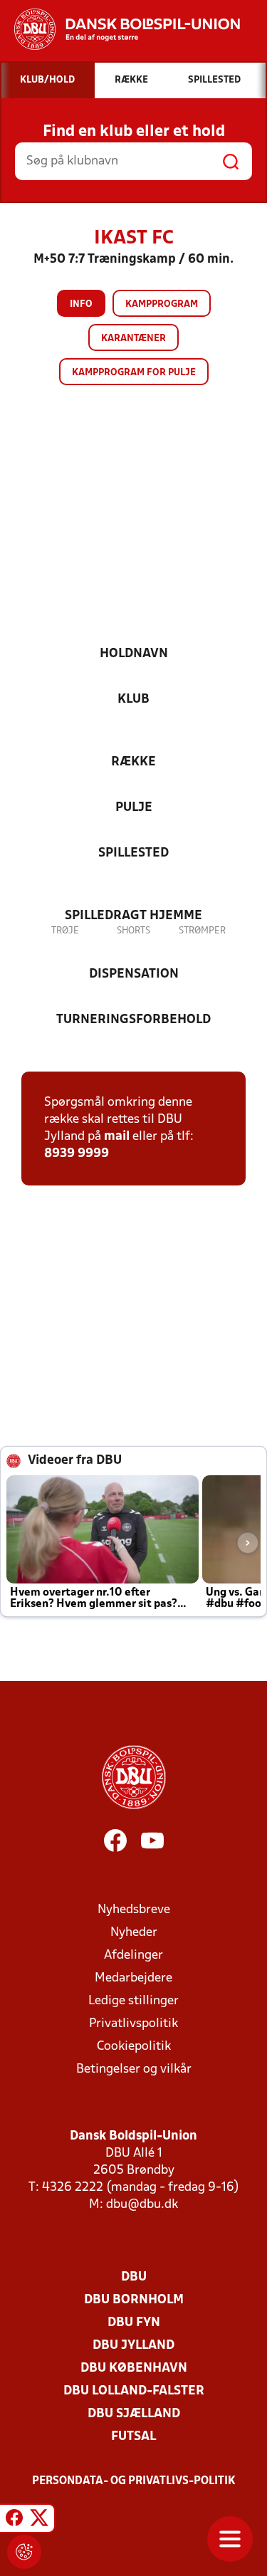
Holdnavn (134, 654)
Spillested (133, 853)
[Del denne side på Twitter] (39, 2520)
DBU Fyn (134, 2323)
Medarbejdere (133, 1978)
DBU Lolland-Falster (134, 2391)
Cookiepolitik (134, 2047)
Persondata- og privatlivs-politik (134, 2481)
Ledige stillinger (133, 2001)
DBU (134, 2277)
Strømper (202, 931)
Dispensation (134, 974)
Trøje (65, 931)
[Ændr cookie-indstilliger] (24, 2552)
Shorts (133, 931)
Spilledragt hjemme (133, 916)
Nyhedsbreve (134, 1910)
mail (117, 1137)
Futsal (133, 2437)
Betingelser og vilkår (134, 2069)
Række (133, 762)
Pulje (134, 808)
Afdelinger (133, 1955)
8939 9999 (77, 1154)
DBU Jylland (133, 2346)
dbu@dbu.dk (142, 2205)
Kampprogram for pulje (134, 373)
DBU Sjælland (134, 2414)
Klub (133, 700)
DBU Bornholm (134, 2300)
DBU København (134, 2368)
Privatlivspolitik (133, 2024)
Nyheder (134, 1933)
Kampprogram (162, 304)
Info (81, 304)
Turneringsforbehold (133, 1020)
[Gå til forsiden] (120, 29)
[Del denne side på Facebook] (14, 2520)
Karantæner (133, 339)
